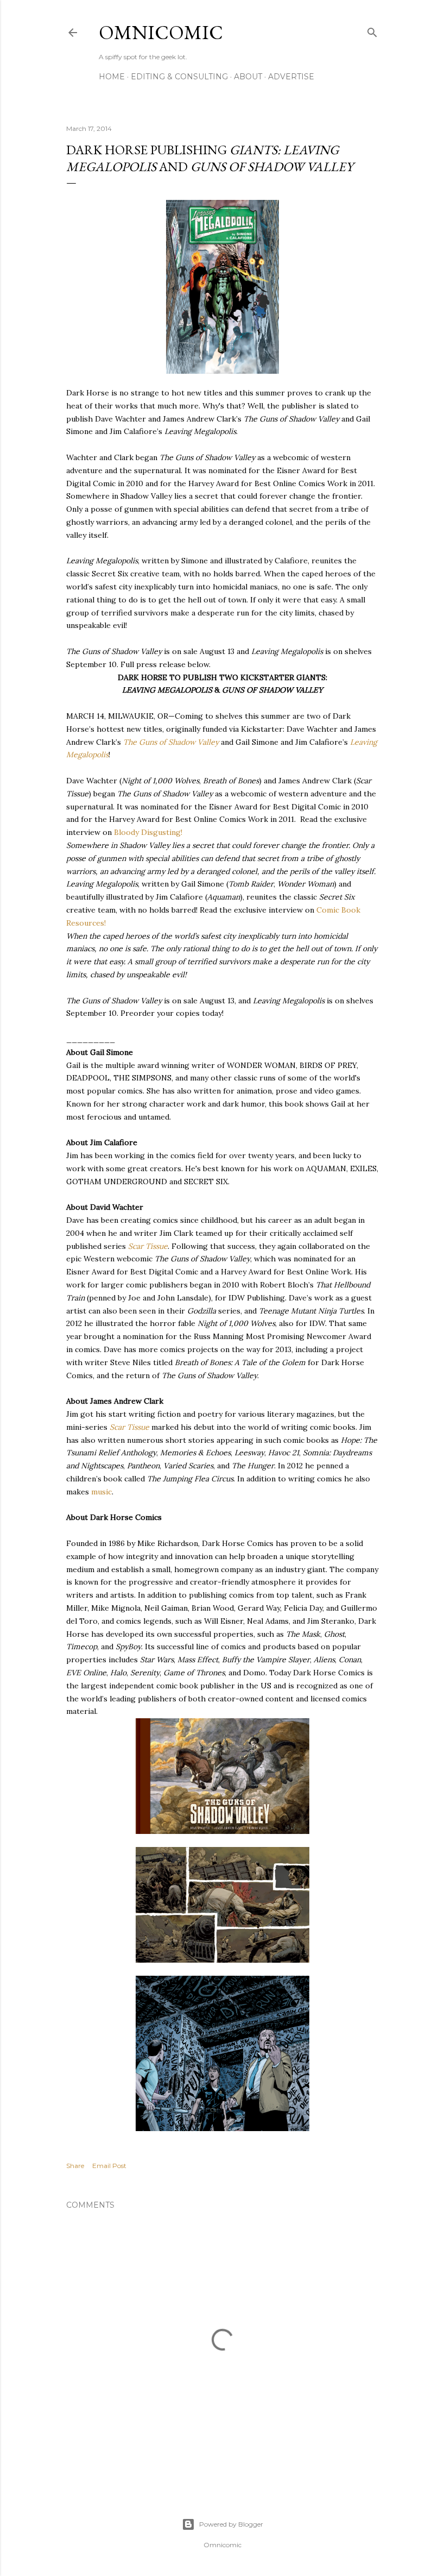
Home (112, 77)
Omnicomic (161, 32)
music (101, 1492)
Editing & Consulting (179, 77)
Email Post (109, 2166)
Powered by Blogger (231, 2524)
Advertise (291, 77)
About (248, 77)
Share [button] (75, 2166)
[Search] (372, 30)
